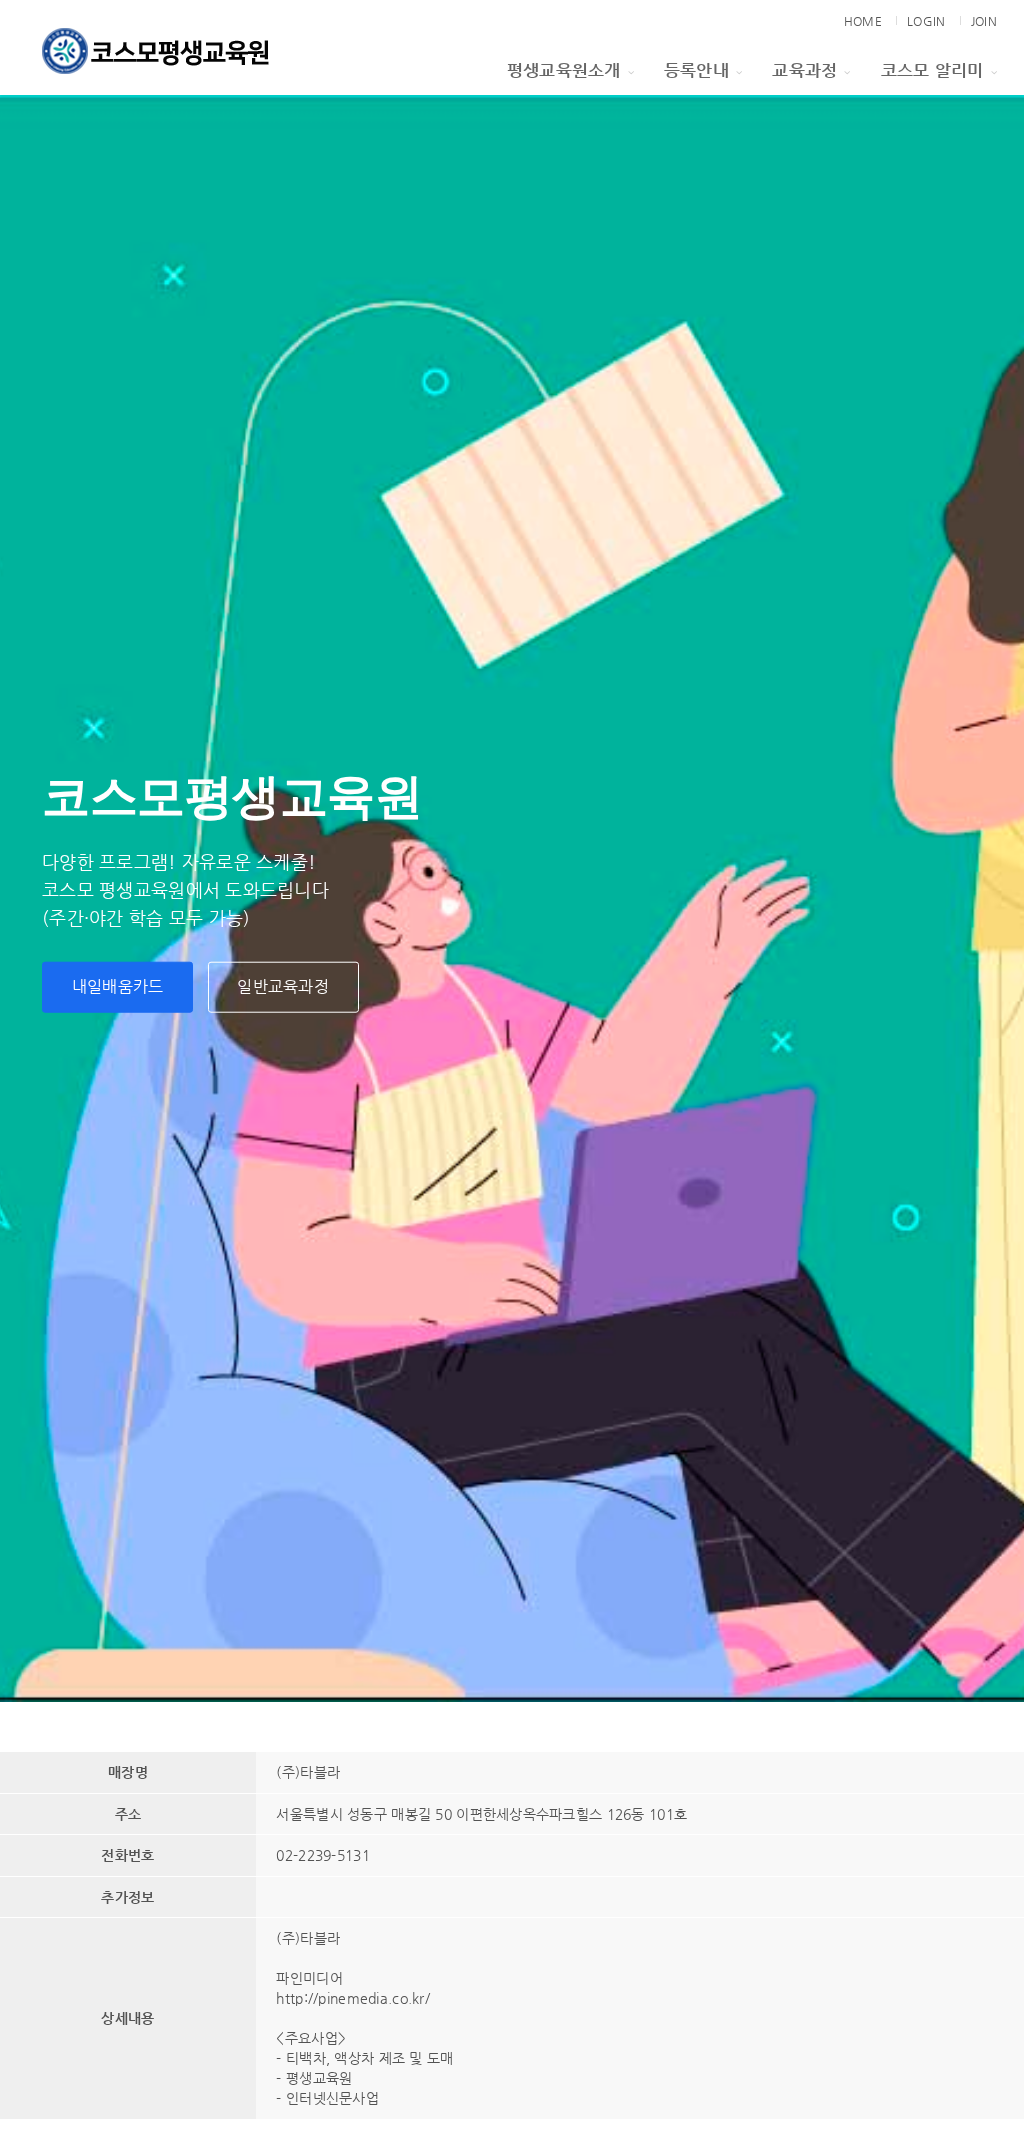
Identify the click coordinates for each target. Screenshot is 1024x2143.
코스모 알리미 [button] (932, 70)
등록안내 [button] (696, 70)
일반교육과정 (283, 986)
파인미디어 (309, 1978)
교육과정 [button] (804, 70)
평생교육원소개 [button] (564, 70)
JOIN (984, 21)
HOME (863, 21)
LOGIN (926, 21)
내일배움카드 (118, 986)
